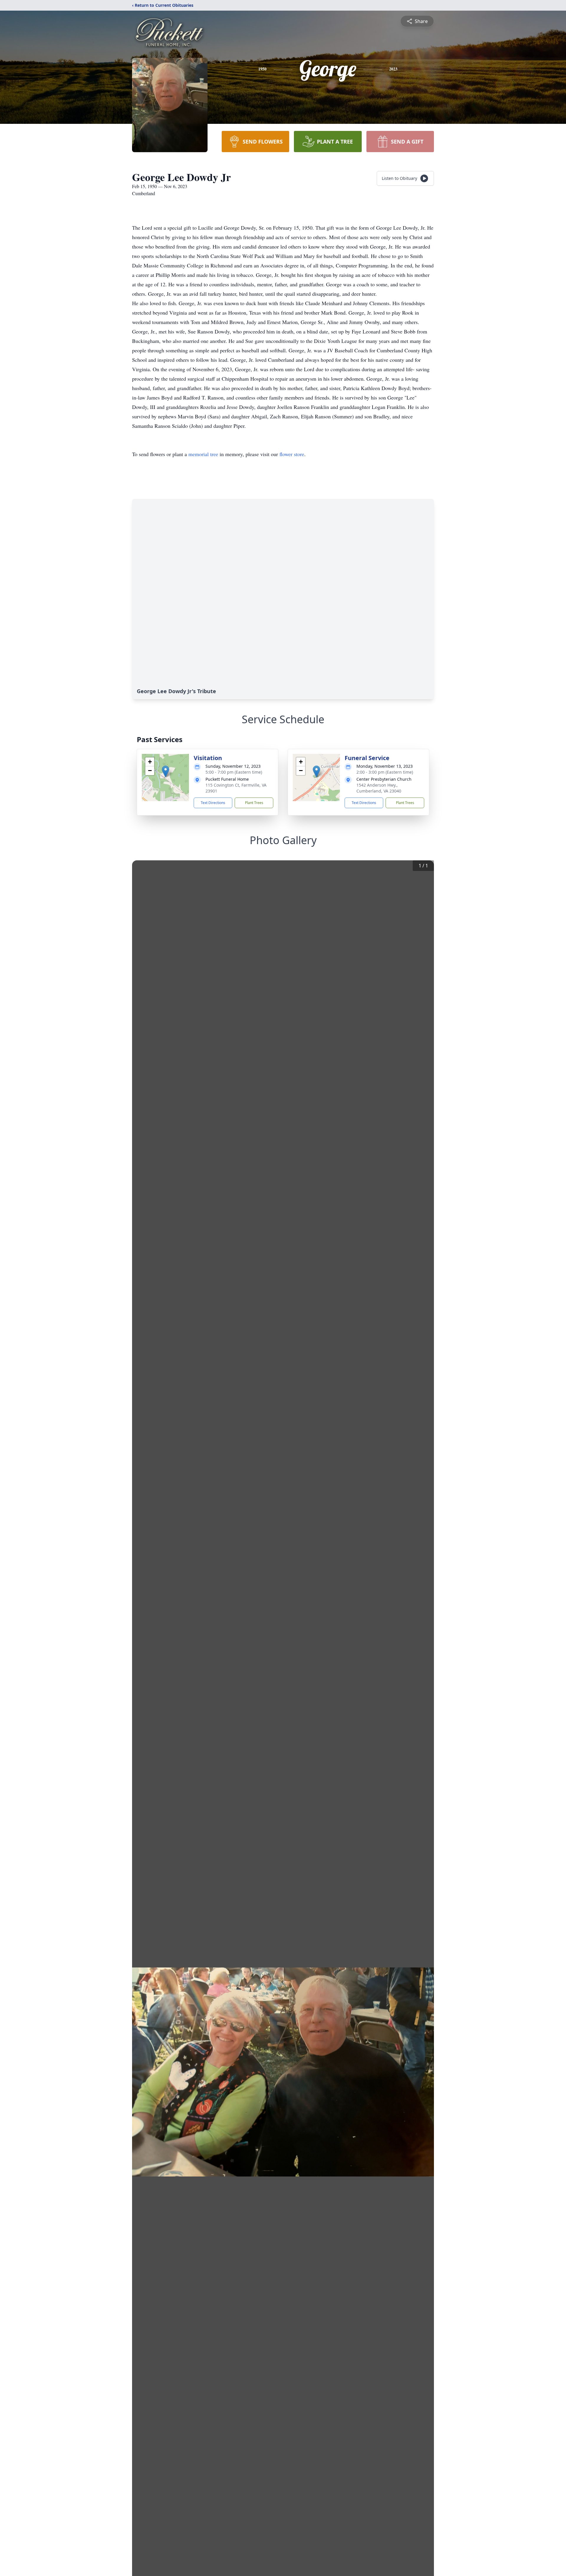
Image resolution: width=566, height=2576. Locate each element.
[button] (166, 771)
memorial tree (203, 454)
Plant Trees (254, 803)
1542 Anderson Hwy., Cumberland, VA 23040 (379, 788)
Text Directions (213, 803)
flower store (292, 454)
